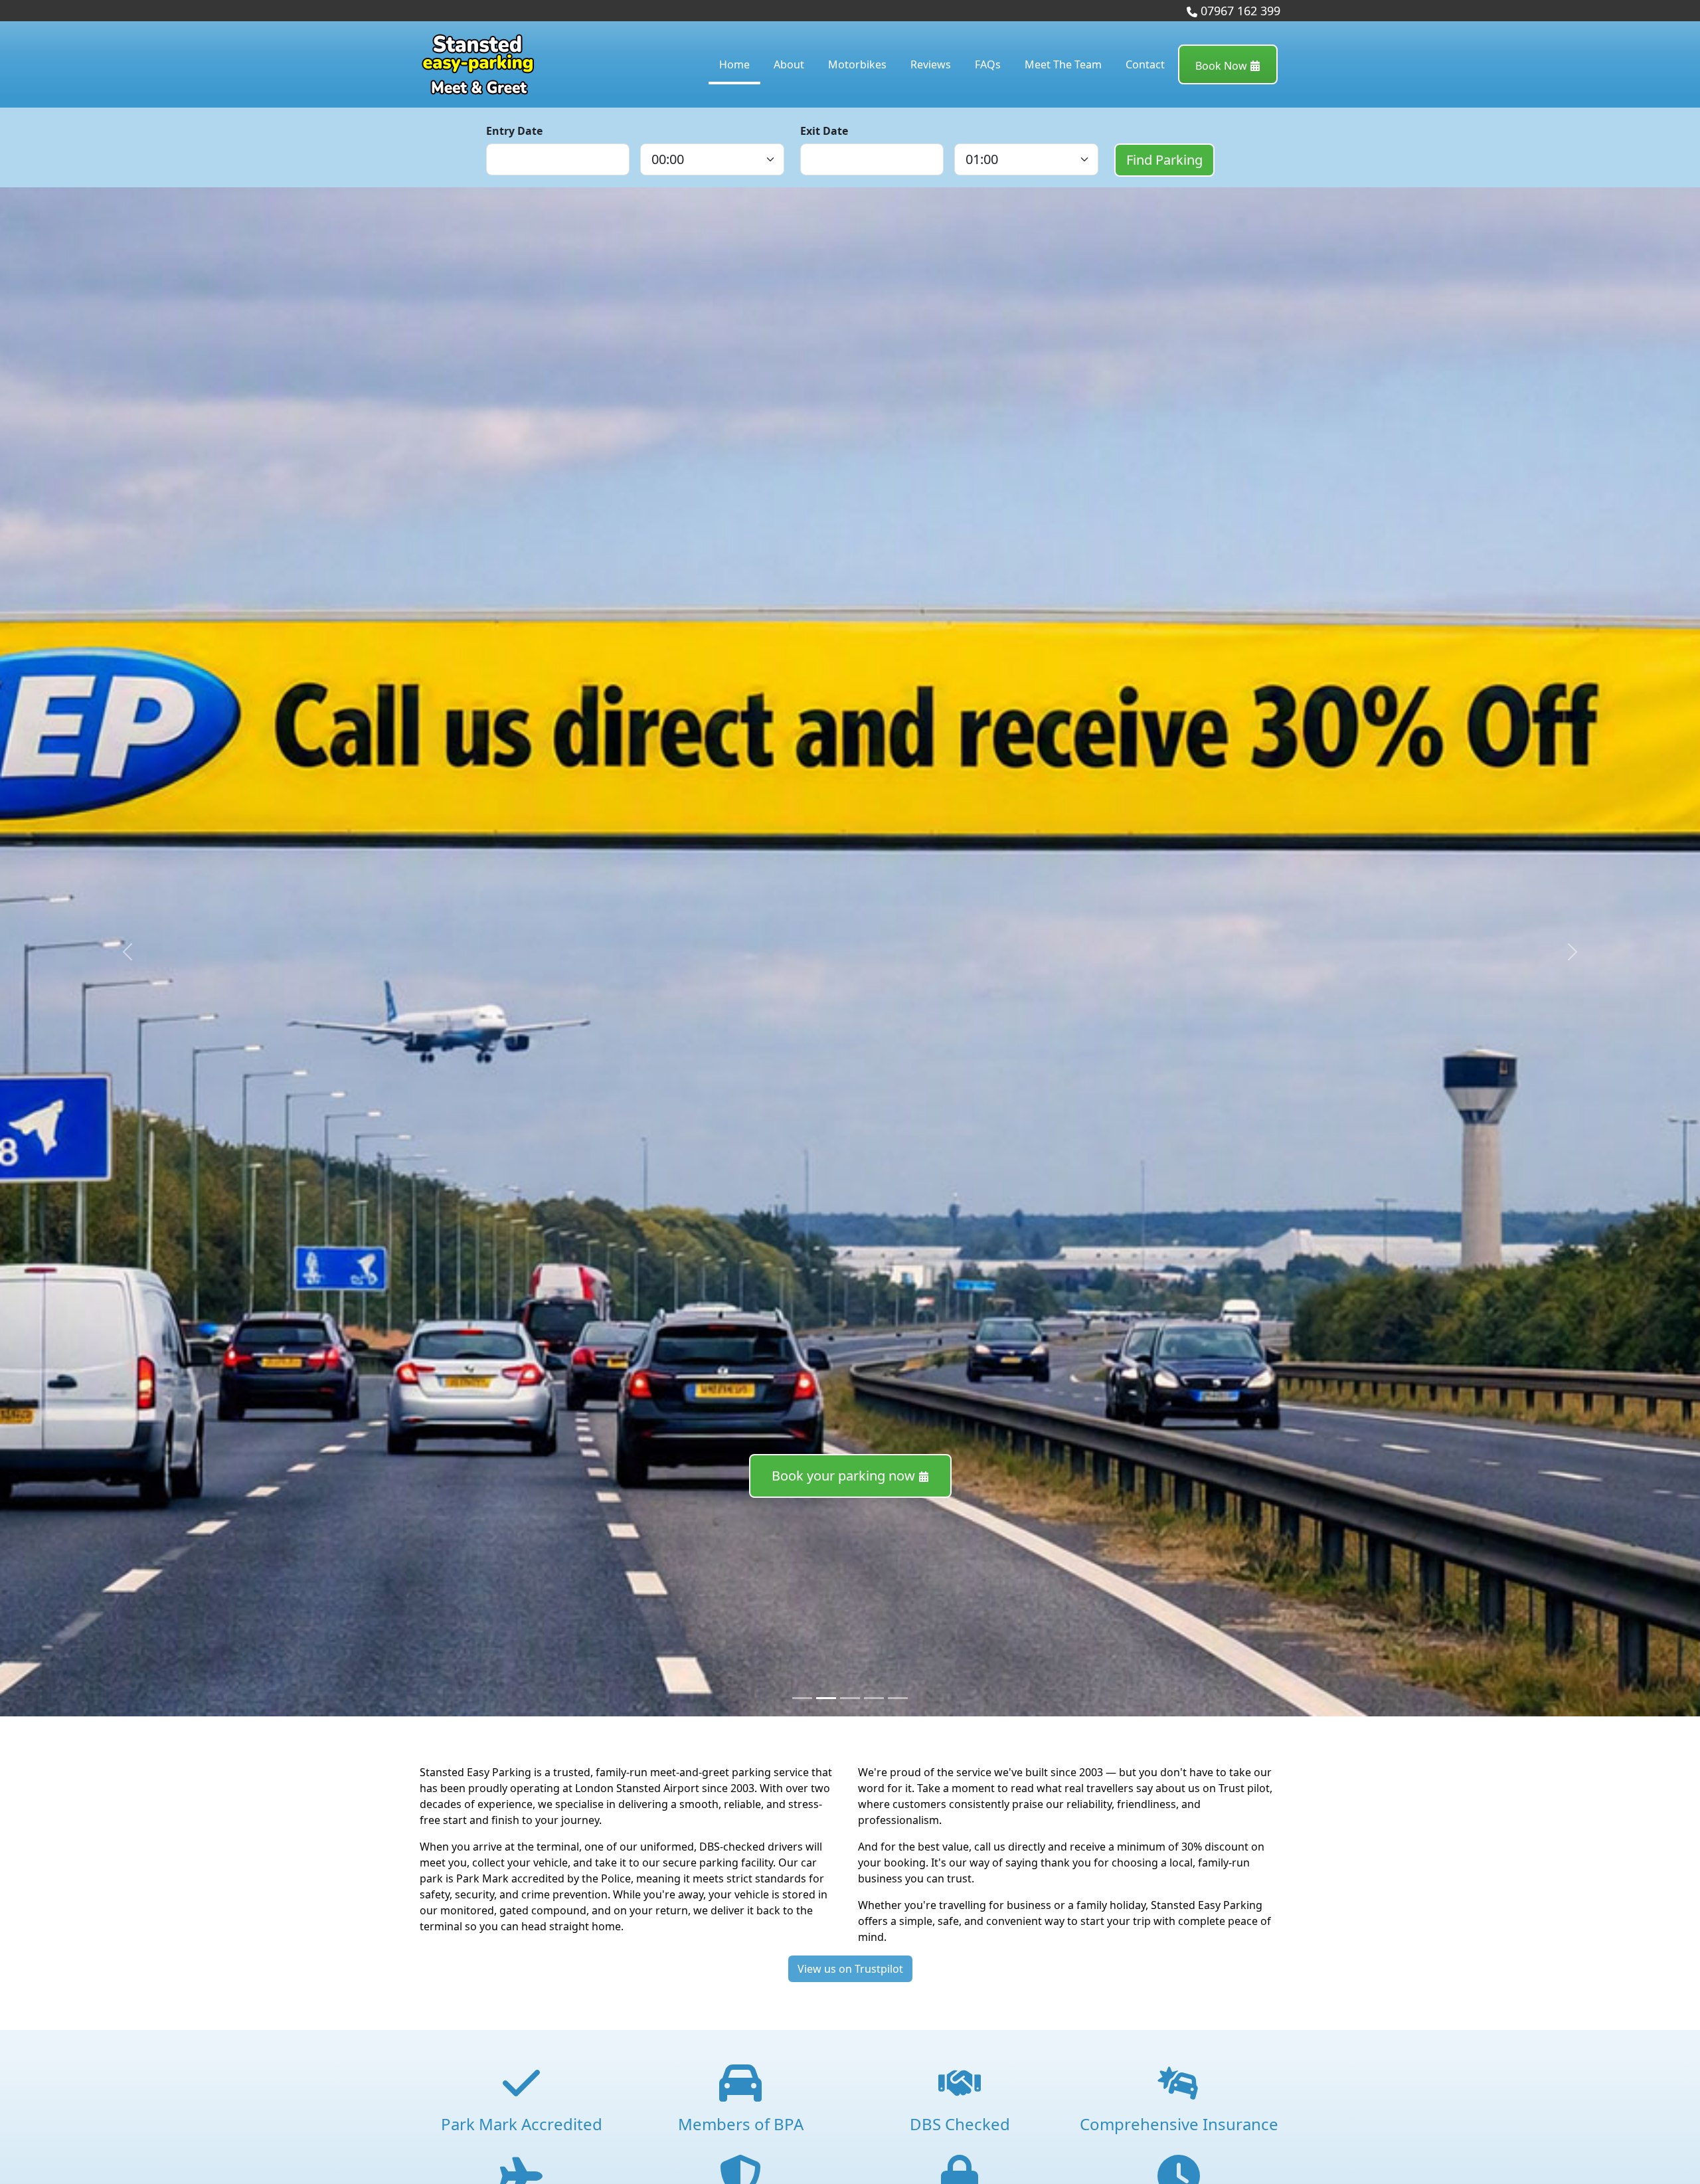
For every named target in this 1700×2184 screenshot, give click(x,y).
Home (734, 64)
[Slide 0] (802, 1698)
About (789, 64)
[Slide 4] (898, 1698)
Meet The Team (1063, 64)
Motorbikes (857, 64)
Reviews (931, 64)
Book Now (1223, 66)
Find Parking (1164, 160)
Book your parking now (845, 1476)
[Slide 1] (826, 1698)
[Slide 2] (850, 1698)
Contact (1145, 64)
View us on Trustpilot (850, 1969)
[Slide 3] (874, 1698)
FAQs (988, 64)
